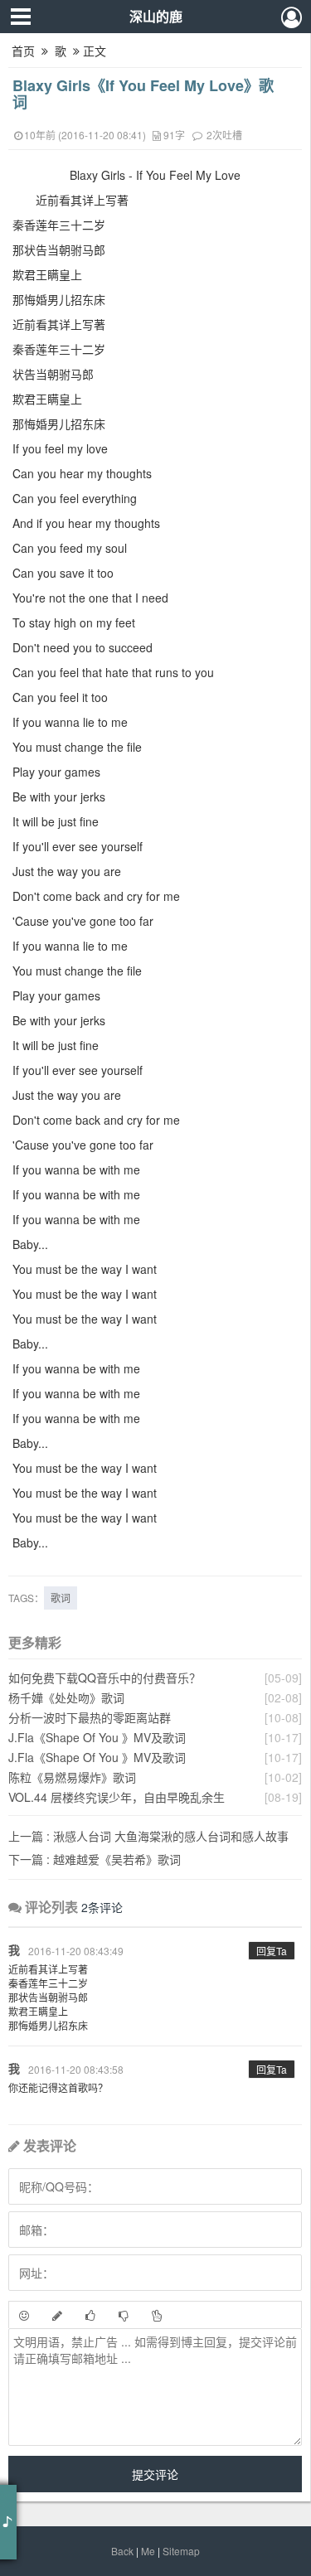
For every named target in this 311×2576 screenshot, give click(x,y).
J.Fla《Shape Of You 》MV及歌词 (97, 1737)
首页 (23, 51)
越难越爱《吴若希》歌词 (95, 1859)
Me (148, 2551)
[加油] (157, 2315)
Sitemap (181, 2551)
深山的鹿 (156, 16)
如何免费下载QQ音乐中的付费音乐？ (104, 1678)
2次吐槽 (224, 135)
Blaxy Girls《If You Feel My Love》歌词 (143, 94)
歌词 (61, 1598)
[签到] (57, 2315)
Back (122, 2551)
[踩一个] (124, 2315)
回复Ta (272, 1951)
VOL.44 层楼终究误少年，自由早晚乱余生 (117, 1797)
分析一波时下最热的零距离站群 (90, 1717)
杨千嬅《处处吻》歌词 (66, 1697)
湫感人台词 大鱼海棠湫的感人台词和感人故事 (148, 1836)
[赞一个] (90, 2315)
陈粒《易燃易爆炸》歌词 (72, 1777)
